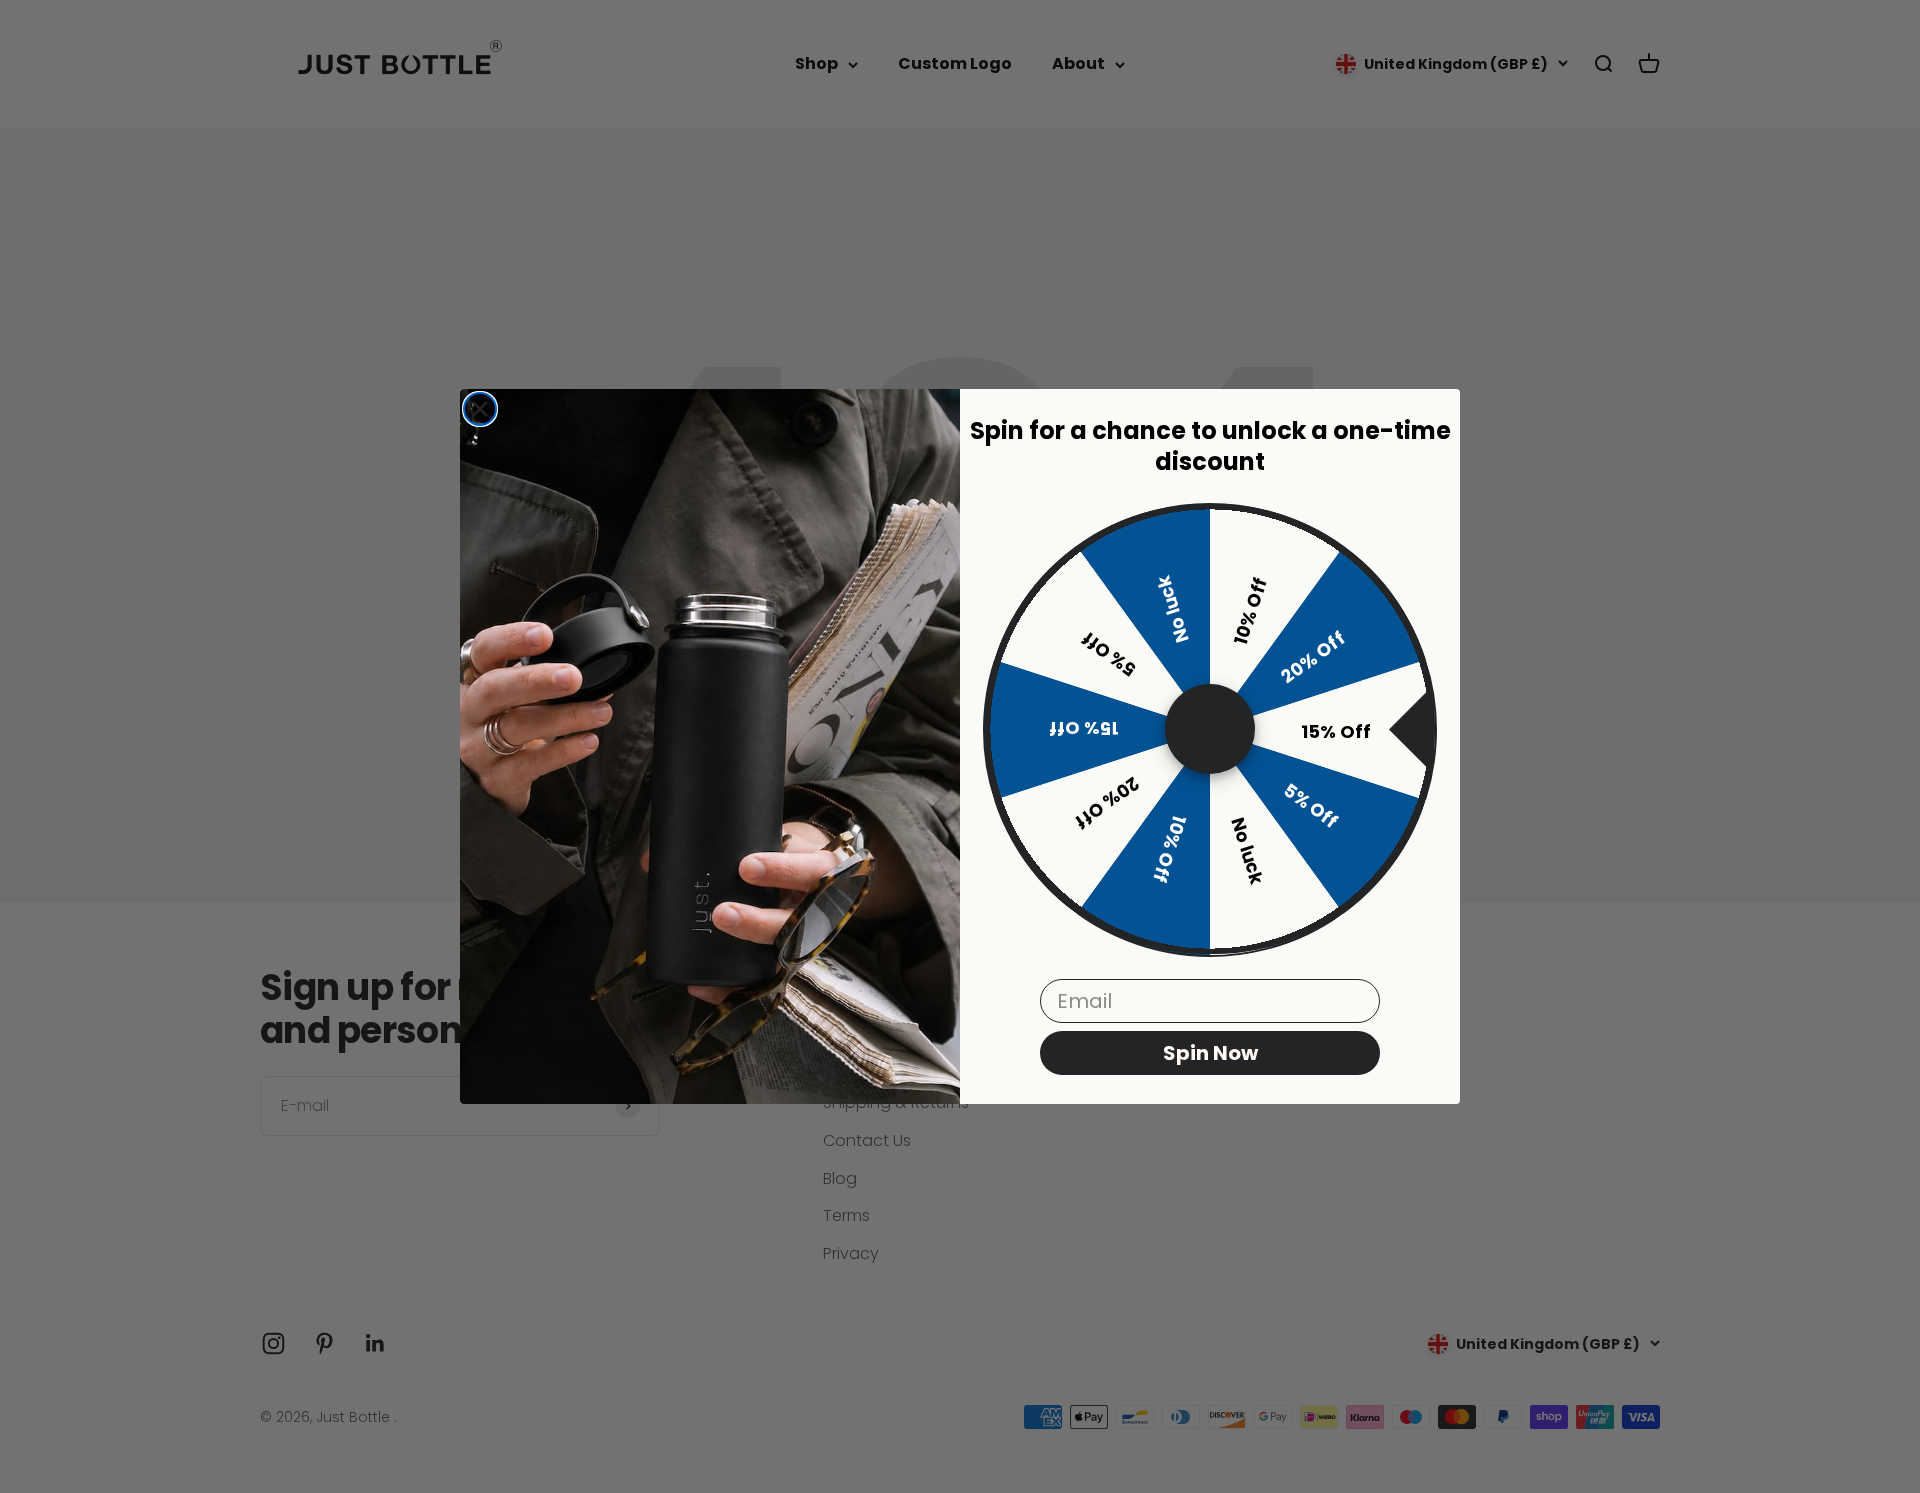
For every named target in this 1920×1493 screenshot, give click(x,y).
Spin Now (1210, 1054)
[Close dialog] (480, 409)
